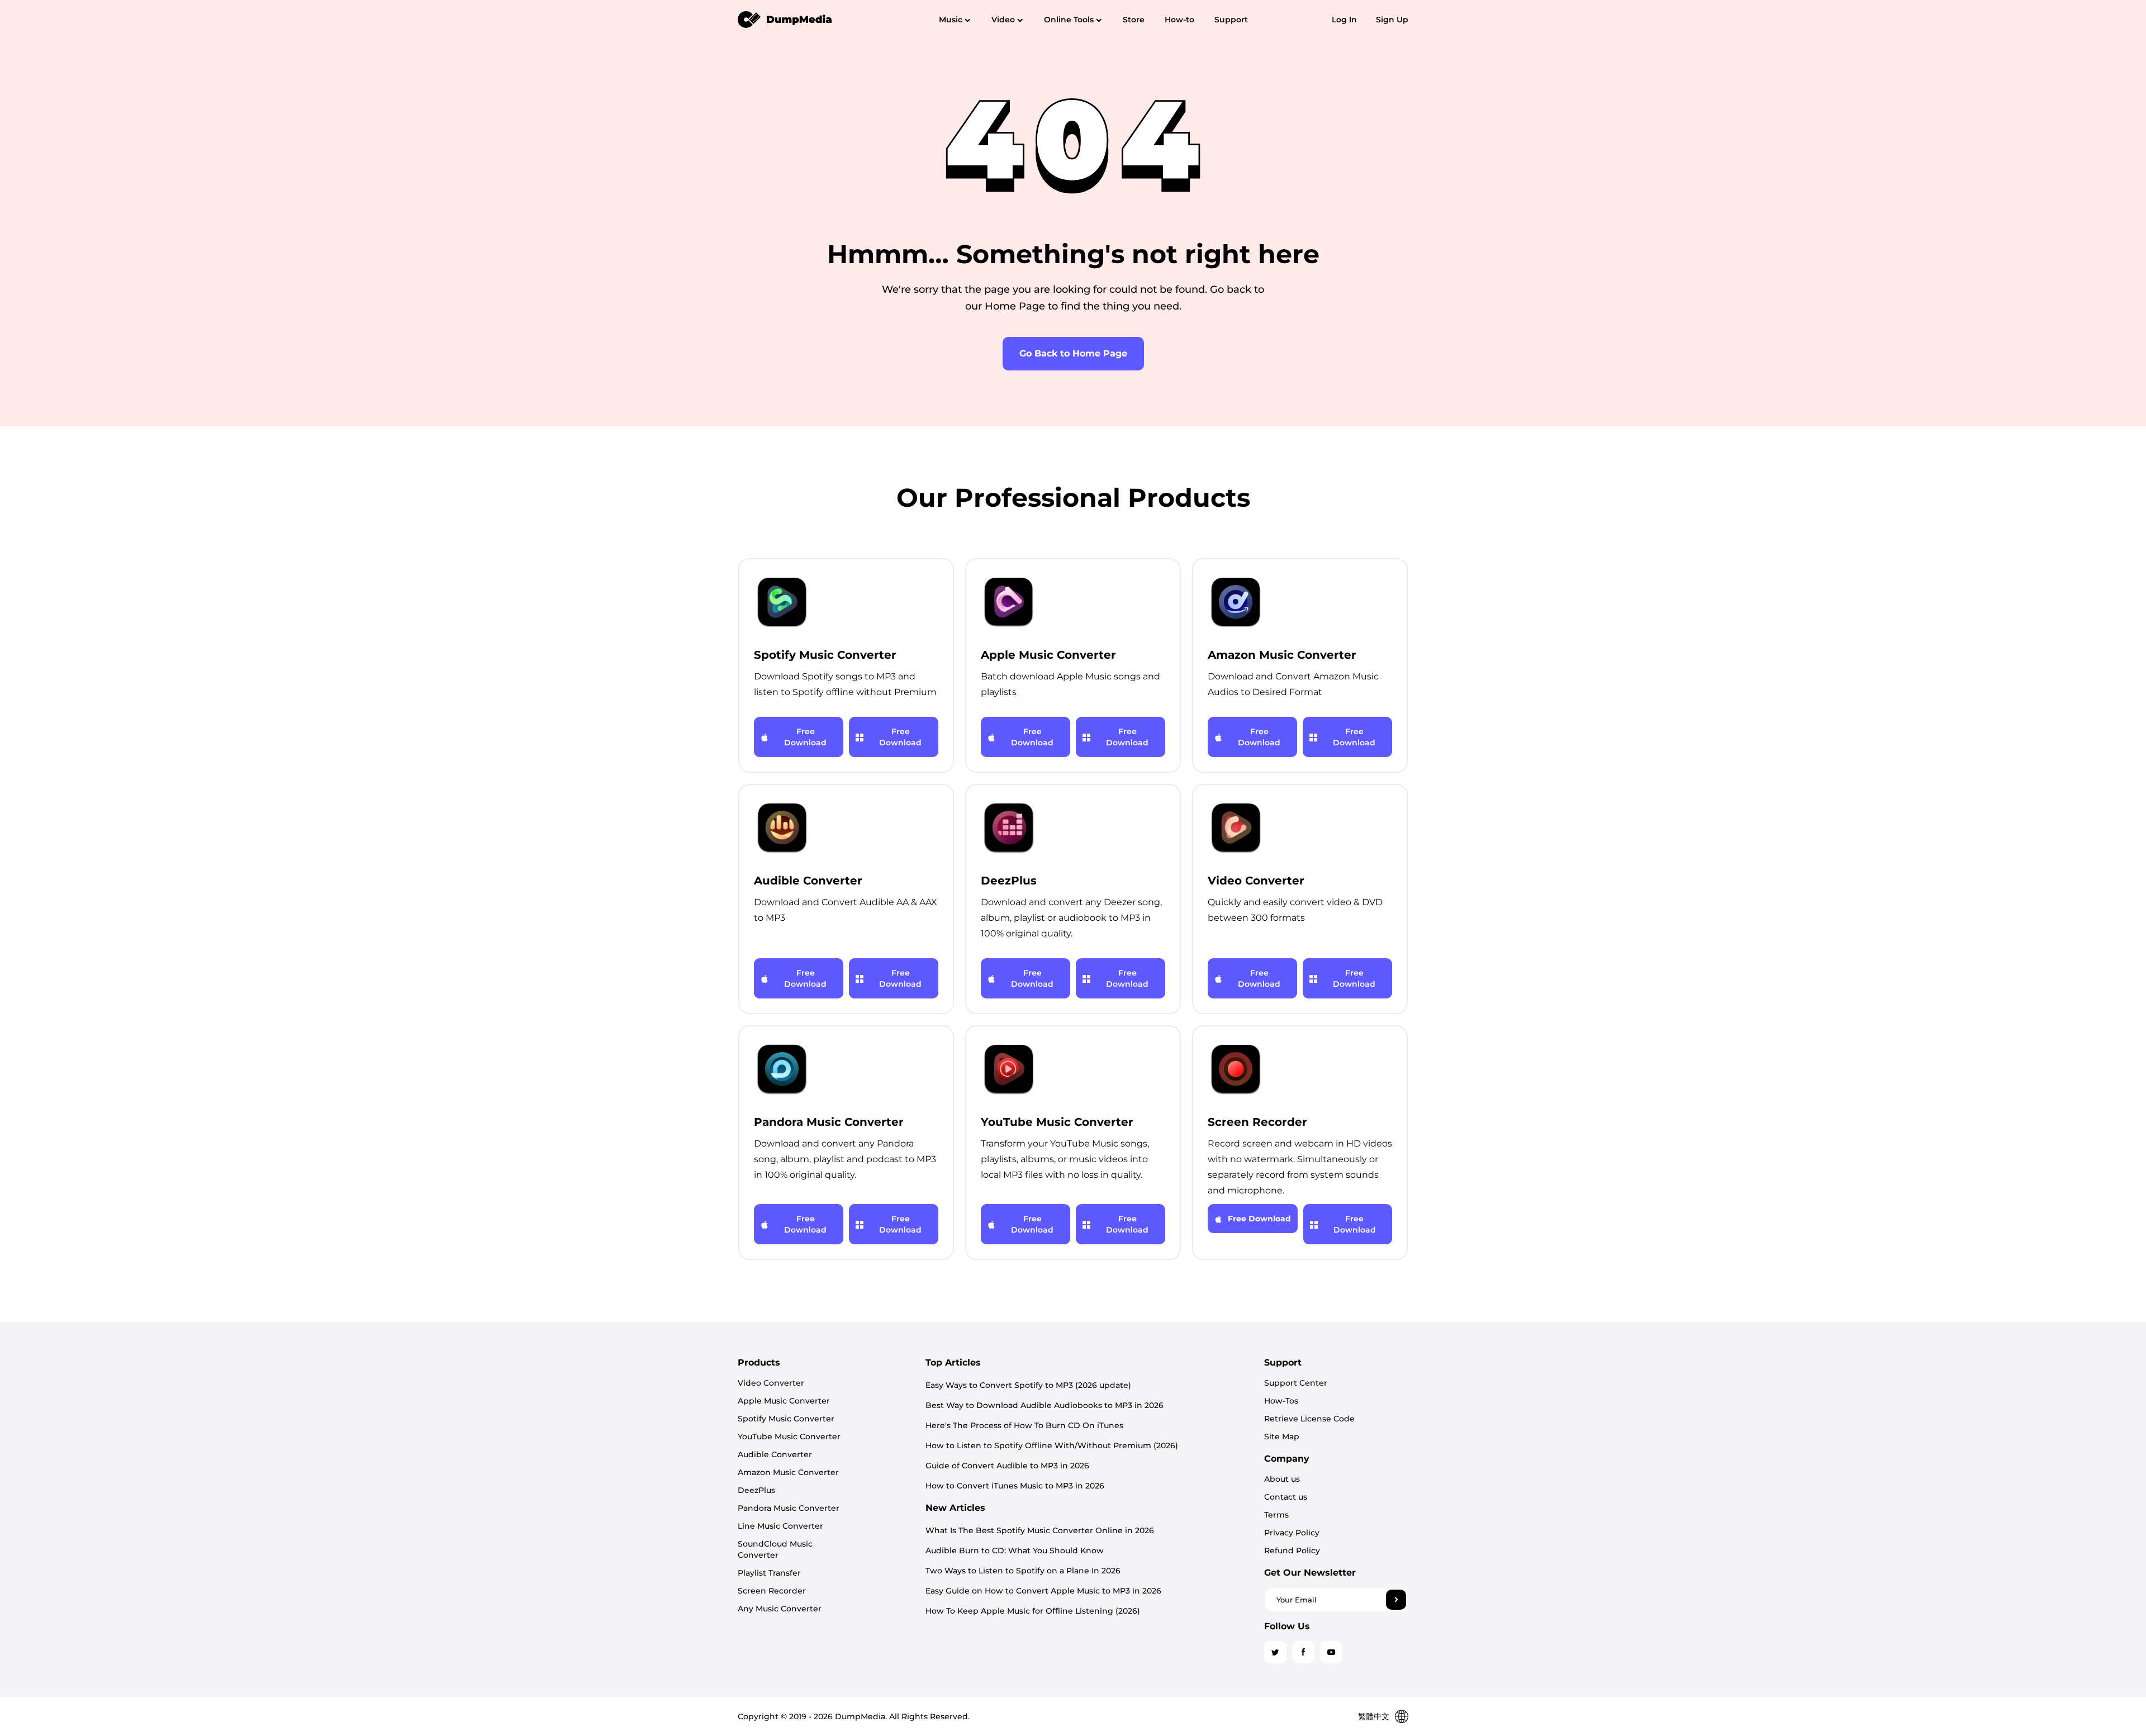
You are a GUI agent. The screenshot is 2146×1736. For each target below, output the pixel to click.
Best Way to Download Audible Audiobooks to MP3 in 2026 (1044, 1405)
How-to (1179, 20)
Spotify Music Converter (786, 1419)
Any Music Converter (780, 1609)
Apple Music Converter (784, 1401)
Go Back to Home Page (1073, 353)
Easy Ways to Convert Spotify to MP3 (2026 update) (1028, 1385)
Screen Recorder (772, 1591)
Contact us (1286, 1497)
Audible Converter (775, 1454)
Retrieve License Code (1309, 1419)
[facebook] (1303, 1652)
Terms (1276, 1515)
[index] (785, 19)
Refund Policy (1292, 1550)
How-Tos (1281, 1401)
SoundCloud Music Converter (775, 1549)
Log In (1344, 20)
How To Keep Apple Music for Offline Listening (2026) (1033, 1611)
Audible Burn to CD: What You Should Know (1015, 1550)
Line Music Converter (780, 1526)
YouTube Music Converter (789, 1437)
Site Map (1282, 1437)
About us (1282, 1479)
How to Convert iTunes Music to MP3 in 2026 (1015, 1486)
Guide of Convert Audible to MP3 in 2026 (1007, 1466)
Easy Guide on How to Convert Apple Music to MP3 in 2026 (1043, 1591)
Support (1231, 20)
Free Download (805, 737)
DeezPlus (756, 1490)
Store (1134, 20)
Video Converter (771, 1383)
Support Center (1296, 1383)
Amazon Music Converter (788, 1472)
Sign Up (1392, 20)
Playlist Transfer (769, 1573)
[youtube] (1331, 1652)
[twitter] (1275, 1652)
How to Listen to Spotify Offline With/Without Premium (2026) (1052, 1445)
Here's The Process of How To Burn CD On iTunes (1024, 1425)
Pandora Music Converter (789, 1508)
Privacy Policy (1292, 1533)
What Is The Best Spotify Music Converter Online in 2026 (1040, 1530)
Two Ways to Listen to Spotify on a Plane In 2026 (1023, 1571)
